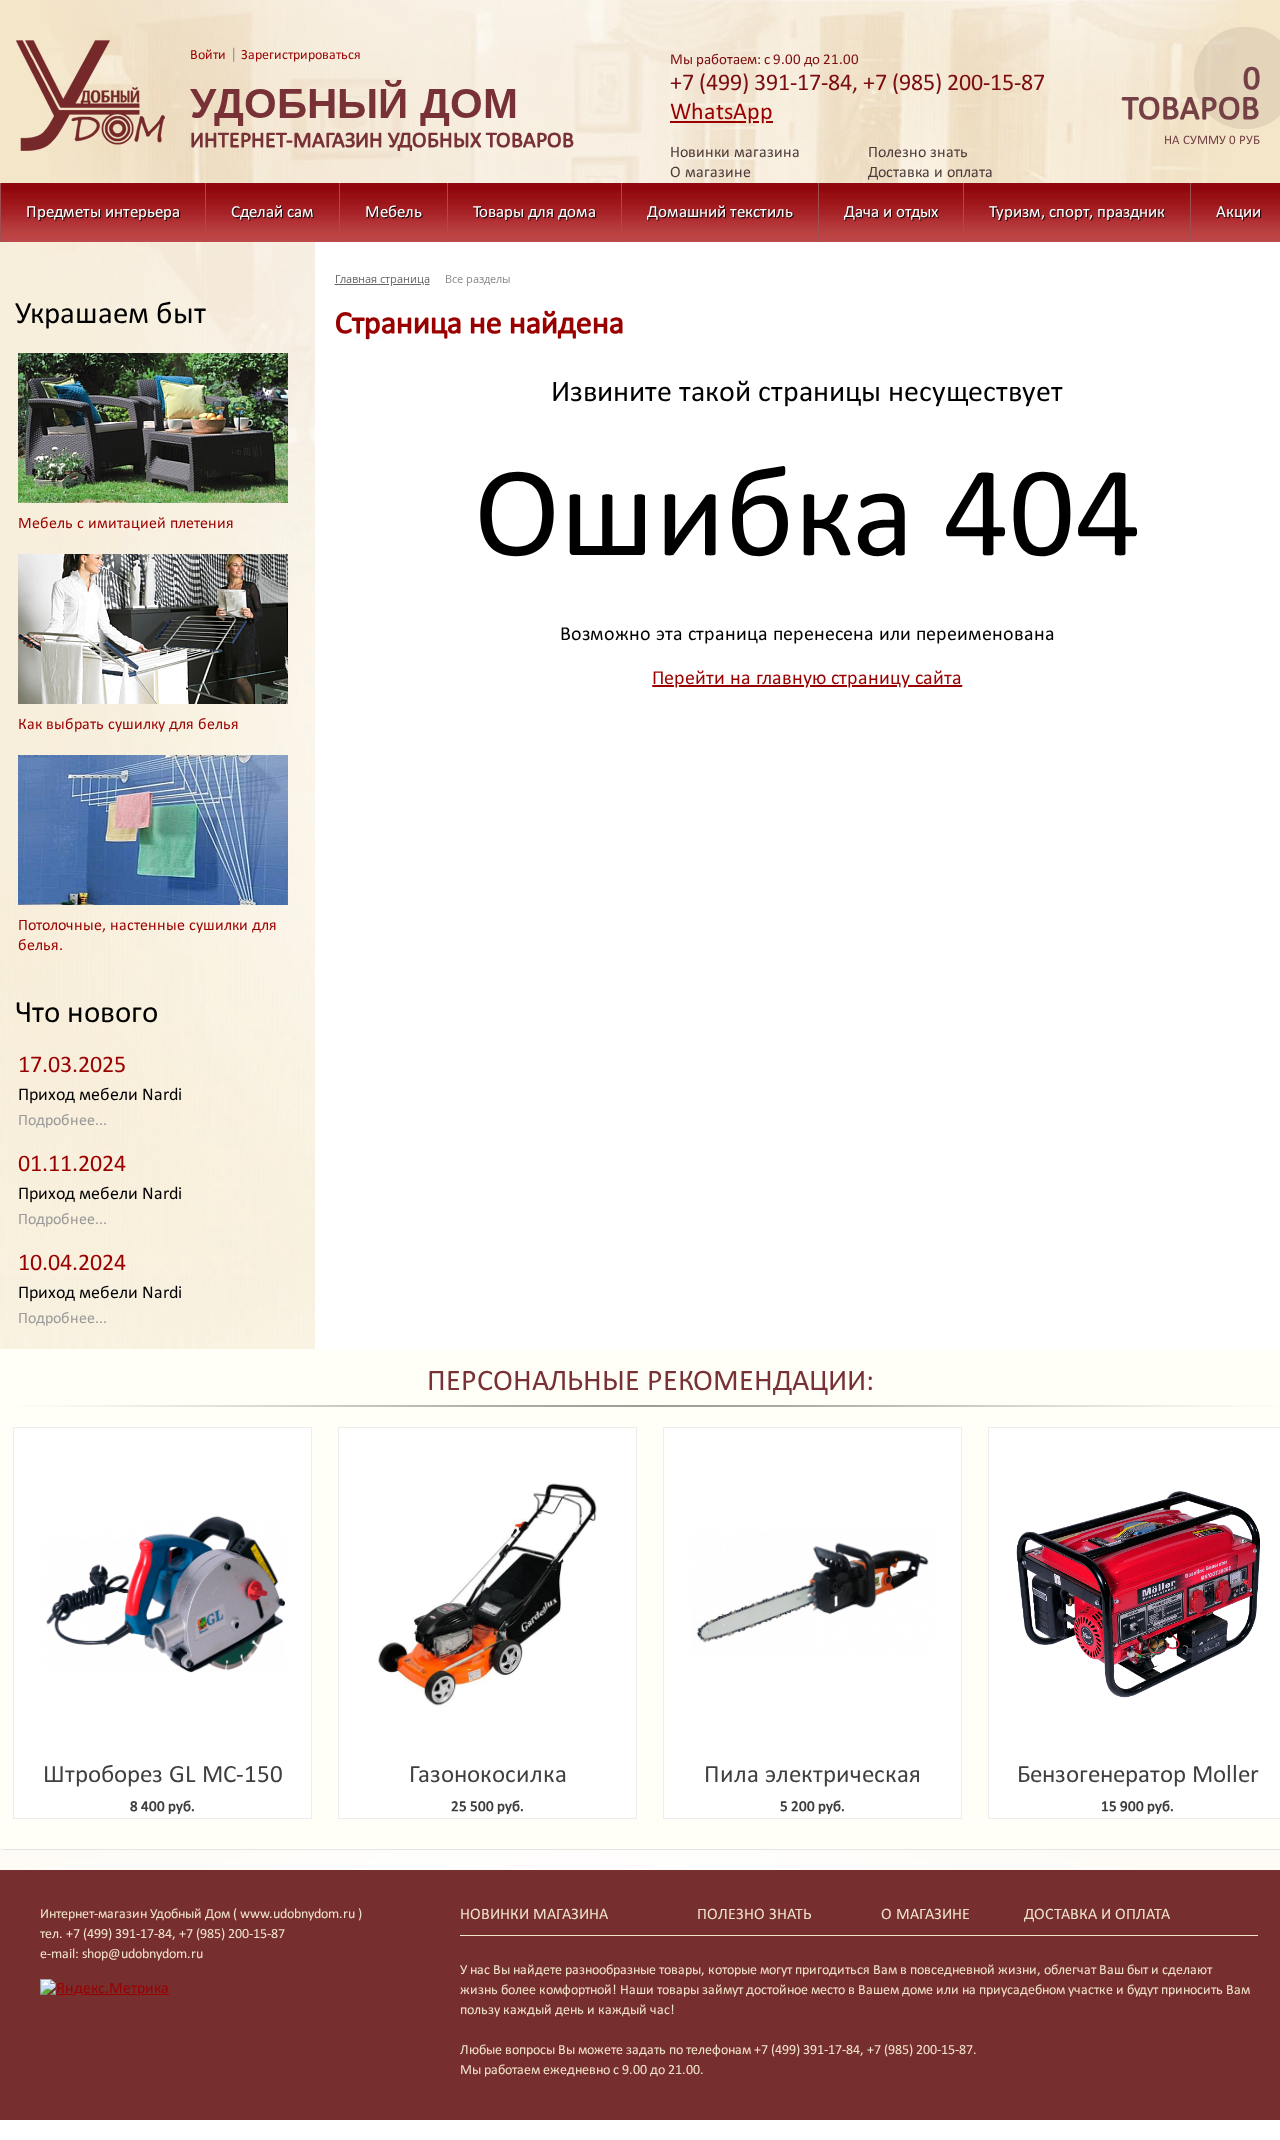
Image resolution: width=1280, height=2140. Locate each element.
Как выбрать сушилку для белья (128, 725)
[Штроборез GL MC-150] (162, 1594)
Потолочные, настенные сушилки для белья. (147, 936)
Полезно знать (918, 153)
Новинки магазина (735, 153)
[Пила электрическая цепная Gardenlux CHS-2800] (812, 1594)
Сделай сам (272, 212)
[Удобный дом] (91, 152)
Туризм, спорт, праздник (1077, 212)
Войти (208, 55)
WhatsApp (721, 113)
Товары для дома (534, 212)
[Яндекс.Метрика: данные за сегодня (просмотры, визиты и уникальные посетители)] (104, 1989)
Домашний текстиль (720, 212)
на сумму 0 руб (1191, 106)
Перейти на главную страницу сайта (807, 679)
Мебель (393, 212)
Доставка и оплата (930, 173)
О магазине (710, 173)
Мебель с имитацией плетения (126, 524)
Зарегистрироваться (301, 55)
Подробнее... (62, 1121)
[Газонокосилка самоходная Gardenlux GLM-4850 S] (487, 1594)
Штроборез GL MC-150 (163, 1775)
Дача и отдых (891, 212)
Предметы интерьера (103, 212)
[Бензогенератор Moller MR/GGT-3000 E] (1137, 1594)
